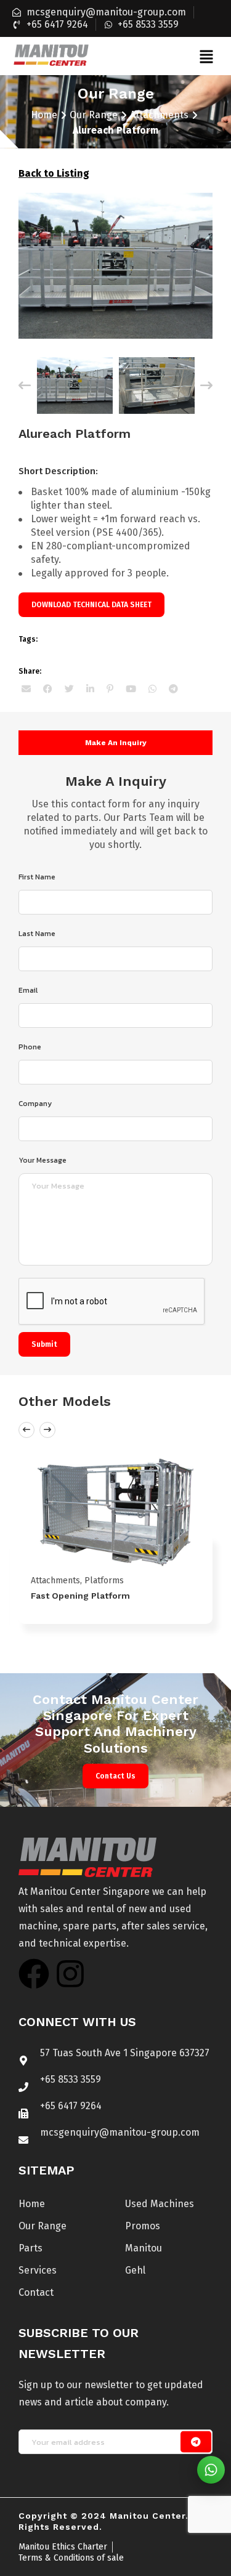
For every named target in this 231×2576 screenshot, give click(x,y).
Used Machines (160, 2204)
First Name (37, 877)
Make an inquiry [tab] (116, 743)
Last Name (37, 934)
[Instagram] (70, 1974)
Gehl (135, 2270)
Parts (30, 2248)
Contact (36, 2292)
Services (38, 2270)
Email (28, 990)
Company (35, 1104)
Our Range (94, 115)
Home (44, 115)
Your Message (43, 1160)
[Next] (206, 386)
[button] (206, 56)
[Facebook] (34, 1974)
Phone (30, 1047)
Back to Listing (54, 173)
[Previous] (25, 386)
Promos (143, 2226)
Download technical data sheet (91, 605)
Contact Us (115, 1776)
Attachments (159, 115)
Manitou (144, 2248)
